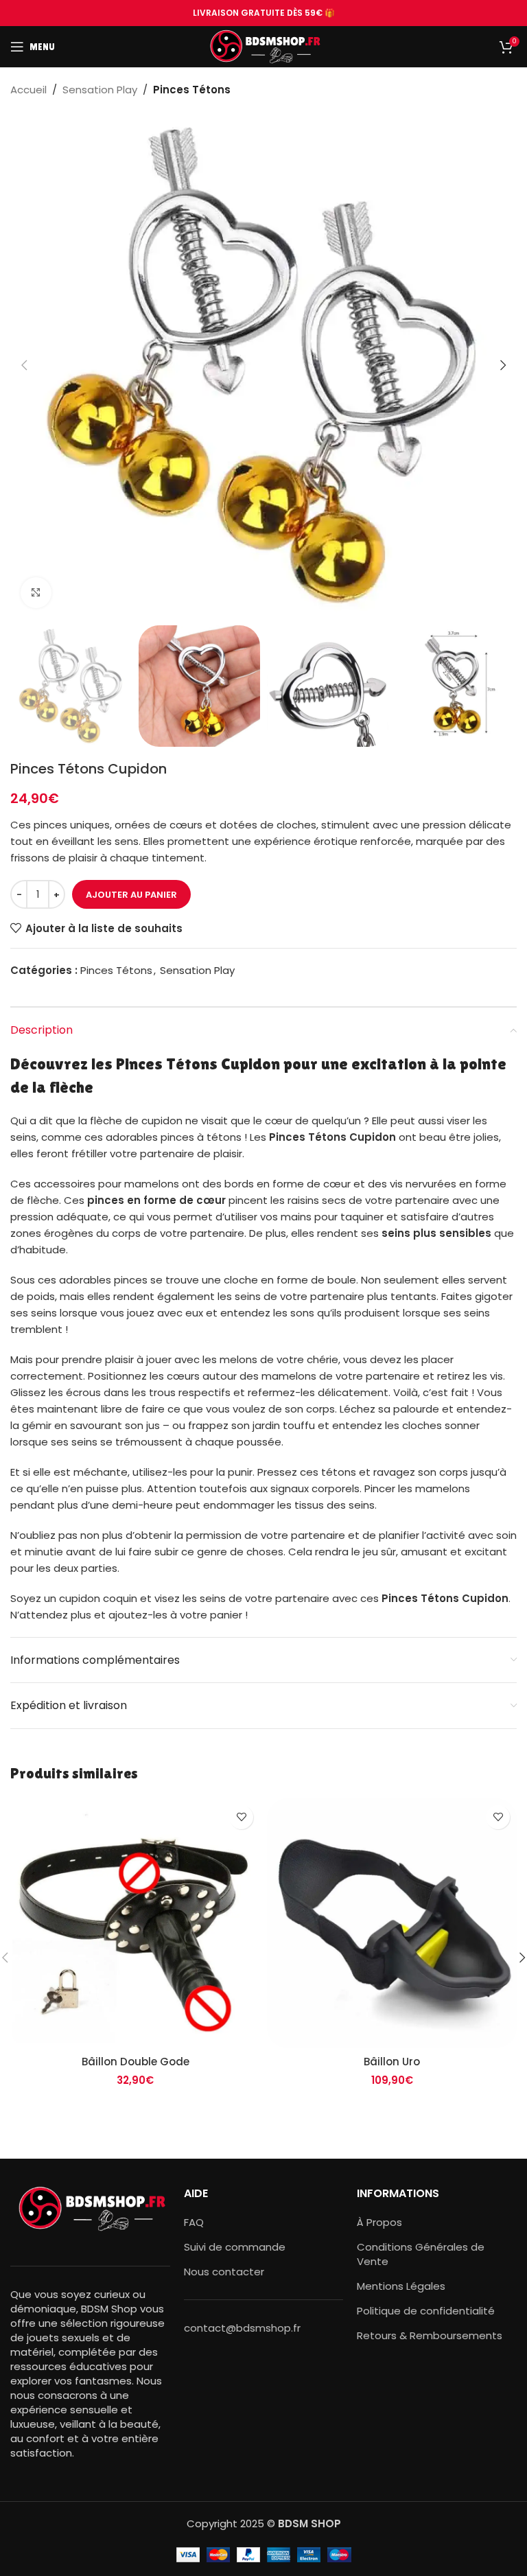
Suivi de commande (235, 2247)
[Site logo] (264, 46)
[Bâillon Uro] (392, 1923)
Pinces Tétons (192, 90)
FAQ (194, 2222)
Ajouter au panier (131, 895)
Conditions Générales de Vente (421, 2254)
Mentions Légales (401, 2286)
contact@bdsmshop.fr (242, 2328)
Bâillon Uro (392, 2062)
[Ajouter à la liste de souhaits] (241, 1817)
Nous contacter (224, 2272)
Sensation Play (100, 90)
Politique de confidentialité (426, 2311)
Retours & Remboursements (430, 2335)
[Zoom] (36, 593)
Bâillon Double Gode (136, 2062)
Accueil (28, 90)
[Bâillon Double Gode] (135, 1923)
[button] (24, 365)
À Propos (379, 2222)
